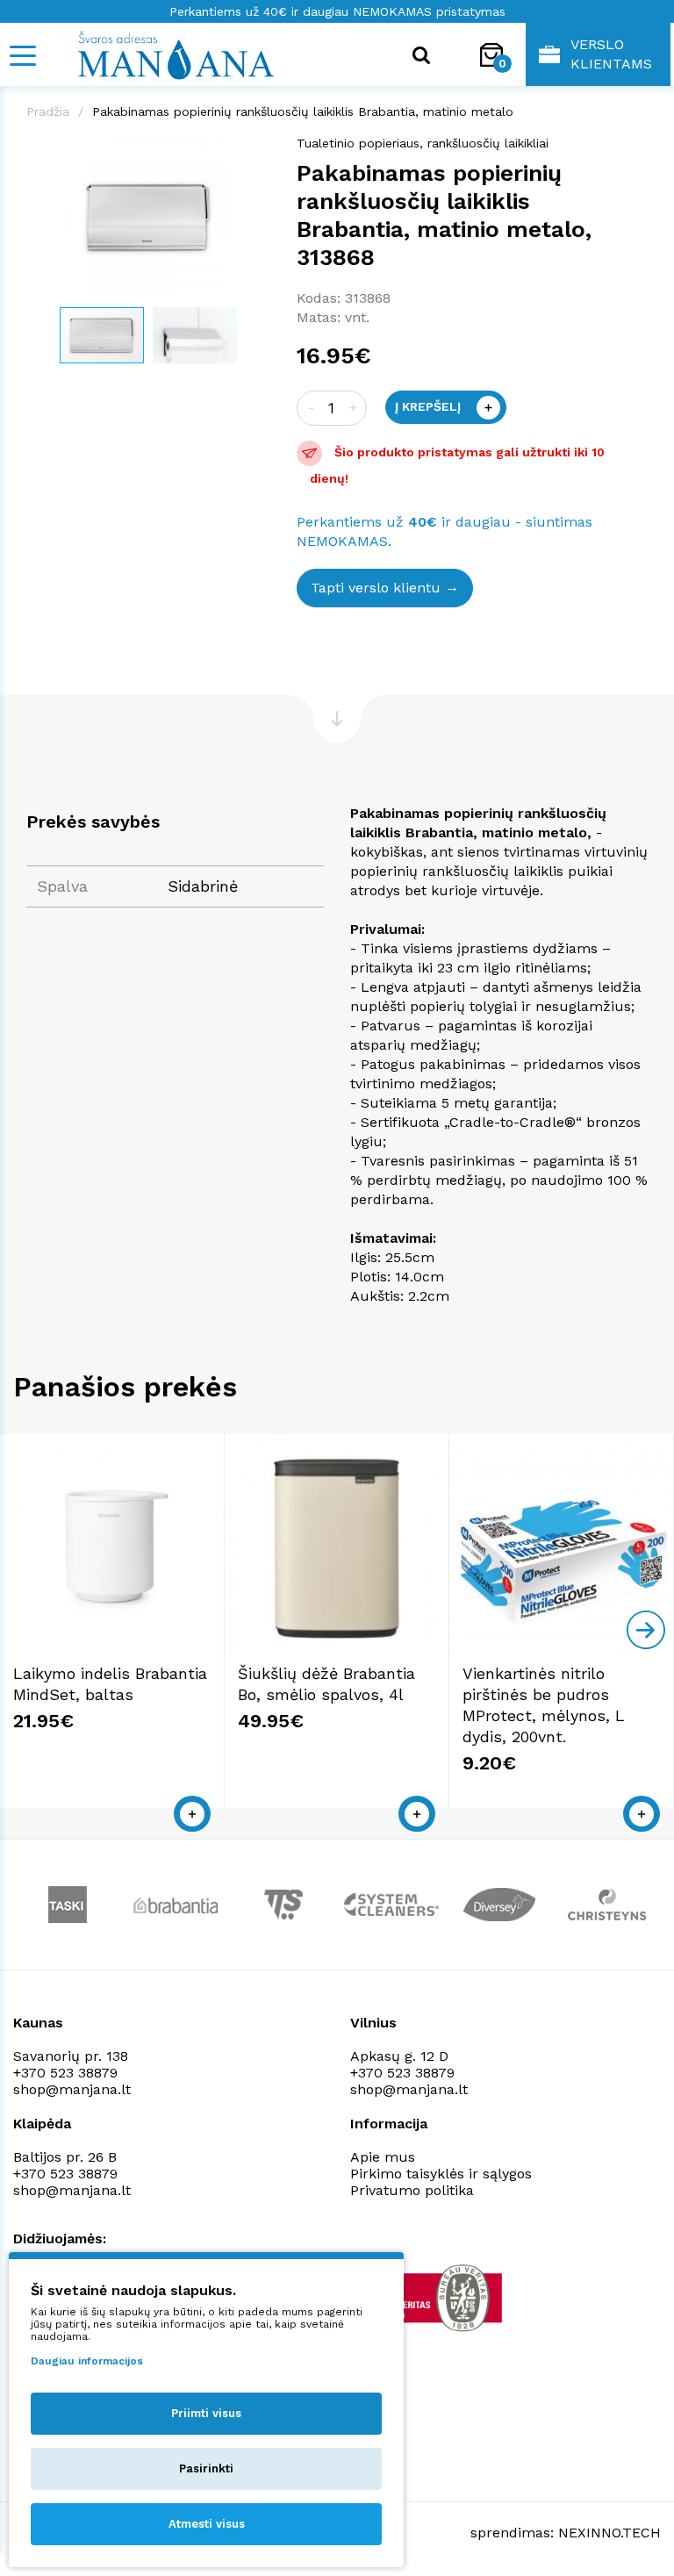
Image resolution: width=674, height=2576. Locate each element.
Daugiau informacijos (87, 2361)
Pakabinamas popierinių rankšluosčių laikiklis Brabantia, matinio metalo (303, 111)
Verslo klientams (611, 54)
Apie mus (383, 2157)
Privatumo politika (412, 2190)
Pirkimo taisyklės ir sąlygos (441, 2174)
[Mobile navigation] (22, 56)
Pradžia (48, 111)
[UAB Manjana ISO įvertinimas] (431, 2298)
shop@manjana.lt (72, 2089)
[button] (255, 152)
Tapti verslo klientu (376, 588)
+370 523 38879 (65, 2073)
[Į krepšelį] (192, 1814)
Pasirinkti (206, 2468)
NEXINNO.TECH (609, 2533)
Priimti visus (206, 2413)
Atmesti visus (207, 2524)
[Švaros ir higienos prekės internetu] (154, 54)
